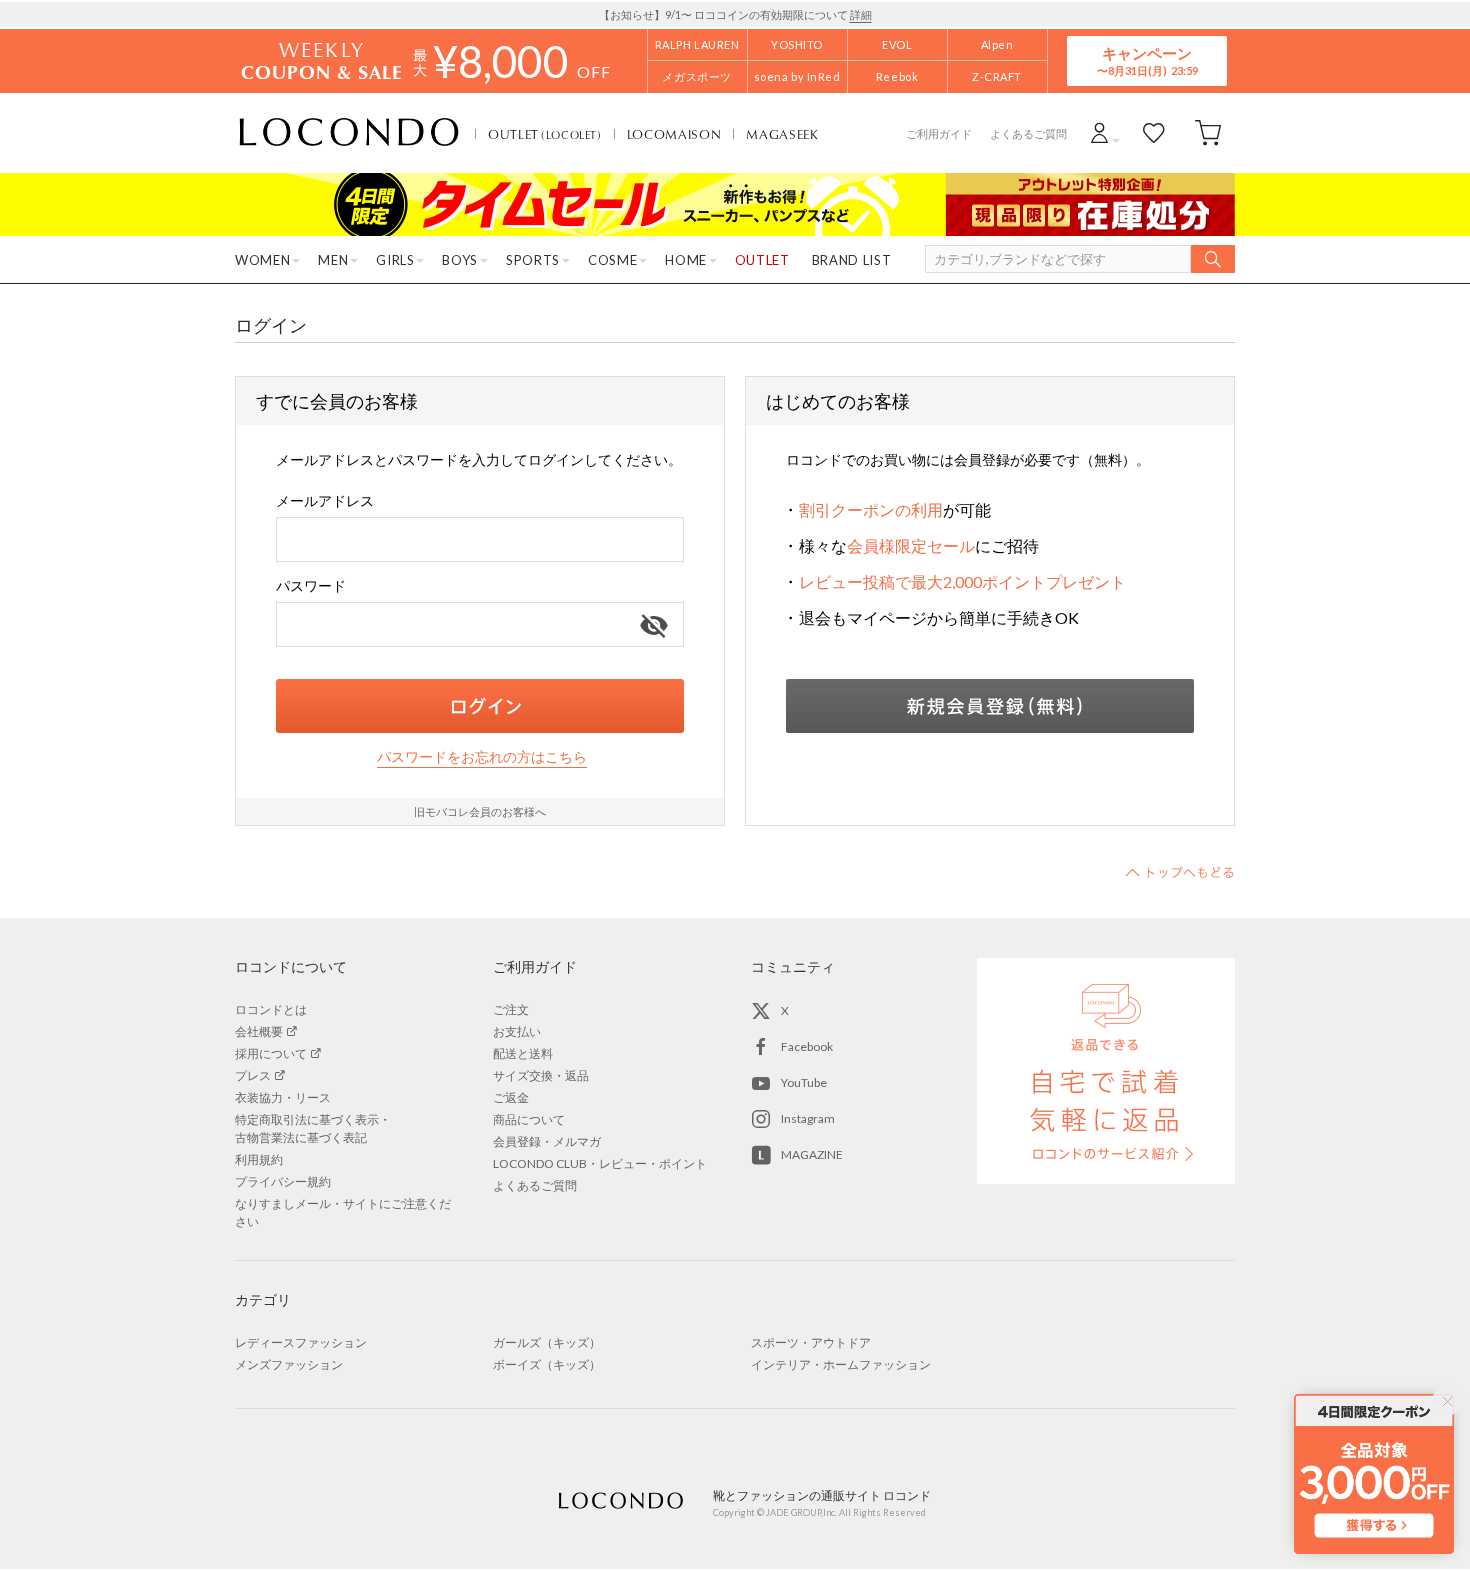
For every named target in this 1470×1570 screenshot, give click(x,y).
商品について (529, 1119)
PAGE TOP (1180, 872)
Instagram (808, 1118)
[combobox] (480, 539)
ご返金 (511, 1097)
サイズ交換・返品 (541, 1075)
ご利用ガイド (939, 133)
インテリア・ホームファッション (841, 1364)
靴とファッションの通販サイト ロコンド (349, 133)
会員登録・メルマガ (547, 1141)
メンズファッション (289, 1364)
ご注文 (511, 1009)
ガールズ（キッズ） (547, 1342)
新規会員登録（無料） (990, 706)
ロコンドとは (271, 1009)
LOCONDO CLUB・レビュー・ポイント (600, 1163)
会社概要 (259, 1031)
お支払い (517, 1031)
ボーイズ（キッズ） (547, 1364)
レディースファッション (301, 1342)
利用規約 (259, 1159)
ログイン (480, 706)
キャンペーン (1147, 60)
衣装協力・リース (283, 1097)
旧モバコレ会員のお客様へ (480, 811)
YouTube (804, 1082)
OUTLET (545, 134)
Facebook (807, 1046)
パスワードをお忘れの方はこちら (482, 756)
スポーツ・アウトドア (811, 1342)
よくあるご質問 (1028, 133)
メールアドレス (325, 500)
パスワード (311, 585)
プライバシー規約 (283, 1181)
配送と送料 (523, 1053)
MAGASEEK (782, 134)
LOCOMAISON (674, 134)
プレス (253, 1075)
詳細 (861, 14)
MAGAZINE (812, 1154)
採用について (271, 1053)
